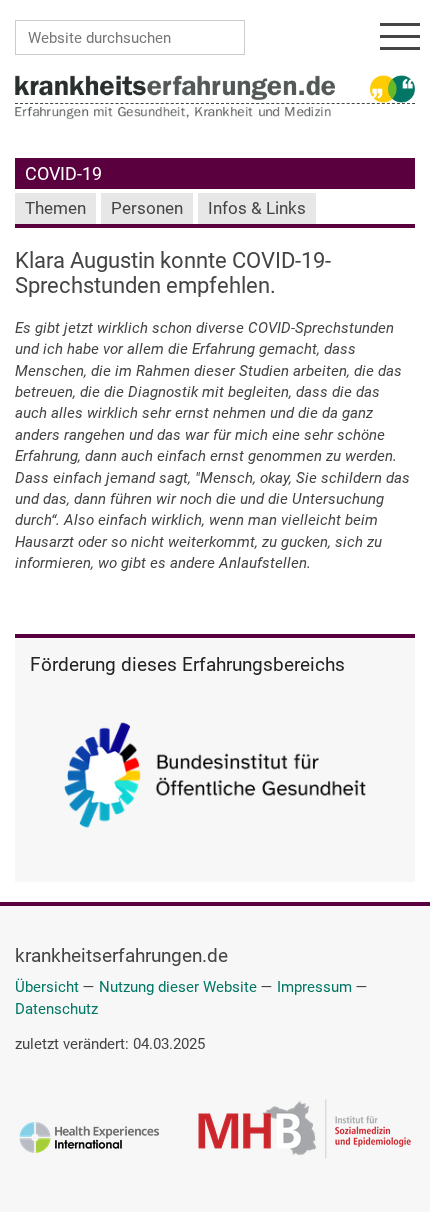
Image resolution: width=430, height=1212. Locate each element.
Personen (147, 208)
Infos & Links (257, 208)
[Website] (175, 87)
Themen (55, 208)
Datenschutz (56, 1009)
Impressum (314, 987)
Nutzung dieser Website (178, 987)
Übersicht (47, 987)
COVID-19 (63, 173)
